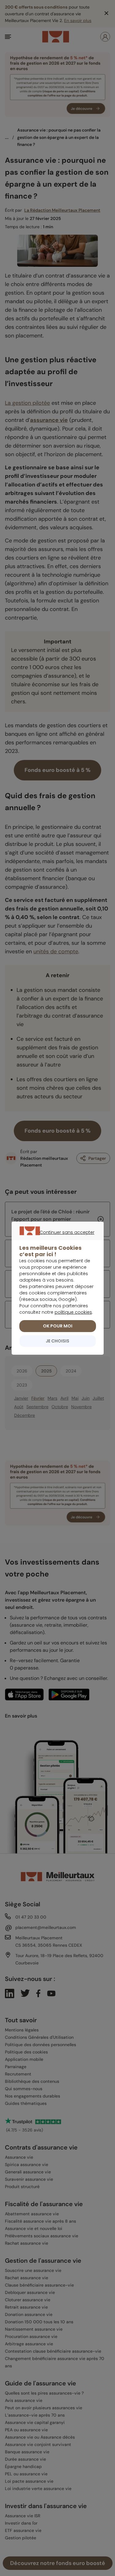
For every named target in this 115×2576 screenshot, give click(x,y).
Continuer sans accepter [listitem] (54, 1239)
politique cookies (73, 1312)
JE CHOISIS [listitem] (57, 1341)
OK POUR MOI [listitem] (58, 1326)
